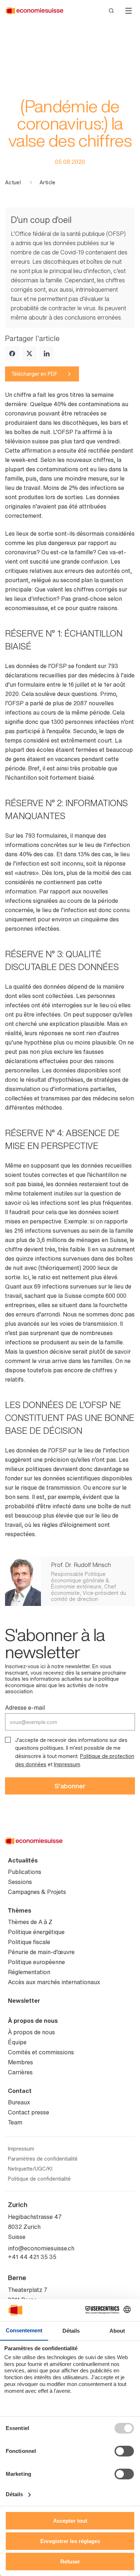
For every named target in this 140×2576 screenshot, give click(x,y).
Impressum (67, 1764)
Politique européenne (36, 1962)
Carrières (20, 2072)
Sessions (20, 1882)
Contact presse (29, 2112)
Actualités (23, 1860)
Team (15, 2122)
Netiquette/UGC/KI (30, 2169)
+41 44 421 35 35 (32, 2257)
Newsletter (24, 2001)
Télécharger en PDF (34, 374)
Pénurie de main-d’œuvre (41, 1952)
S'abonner (70, 1786)
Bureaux (19, 2102)
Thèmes (20, 1910)
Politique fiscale (29, 1942)
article (47, 182)
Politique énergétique (36, 1932)
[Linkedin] (47, 354)
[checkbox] (8, 1740)
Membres (20, 2062)
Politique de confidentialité (39, 2179)
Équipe (17, 2042)
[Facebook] (12, 354)
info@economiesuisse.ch (41, 2248)
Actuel (13, 182)
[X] (29, 354)
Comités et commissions (41, 2052)
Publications (25, 1872)
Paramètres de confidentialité (43, 2159)
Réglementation (29, 1972)
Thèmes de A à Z (30, 1922)
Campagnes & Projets (37, 1892)
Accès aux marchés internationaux (54, 1982)
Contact (20, 2091)
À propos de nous (33, 2021)
